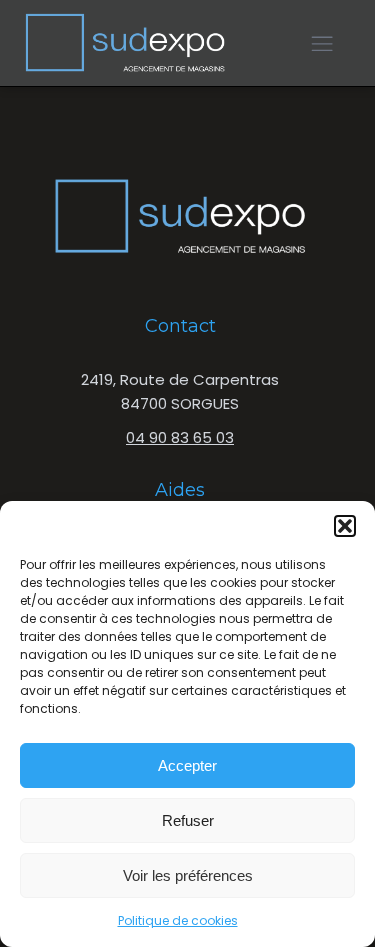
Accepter (187, 765)
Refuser (188, 820)
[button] (345, 526)
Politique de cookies (178, 920)
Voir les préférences (188, 875)
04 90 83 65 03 (180, 437)
